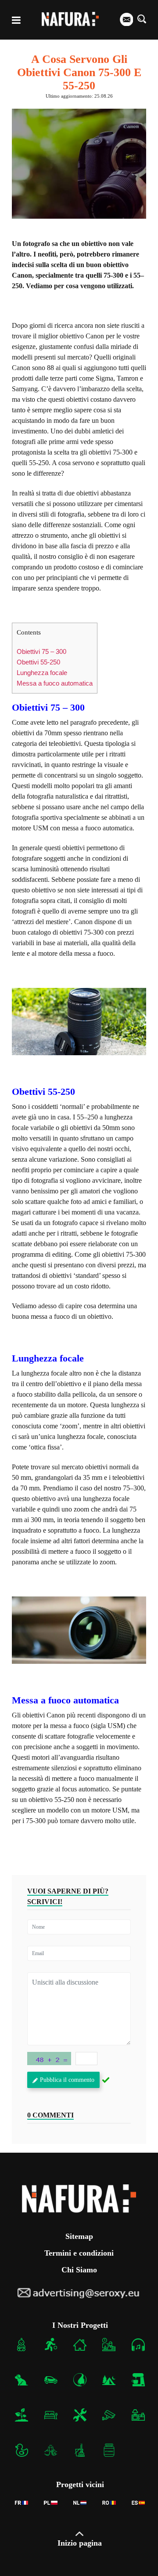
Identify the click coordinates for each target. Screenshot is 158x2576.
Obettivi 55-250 (38, 662)
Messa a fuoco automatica (55, 683)
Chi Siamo (79, 2270)
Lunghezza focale (42, 673)
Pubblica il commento (67, 2080)
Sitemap (79, 2236)
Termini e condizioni (79, 2253)
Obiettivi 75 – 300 (41, 651)
